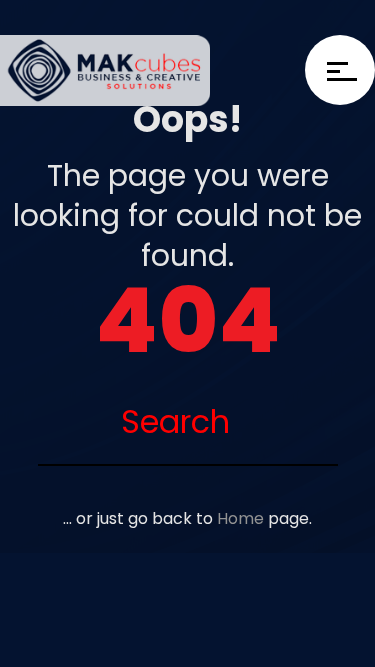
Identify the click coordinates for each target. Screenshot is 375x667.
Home (240, 518)
